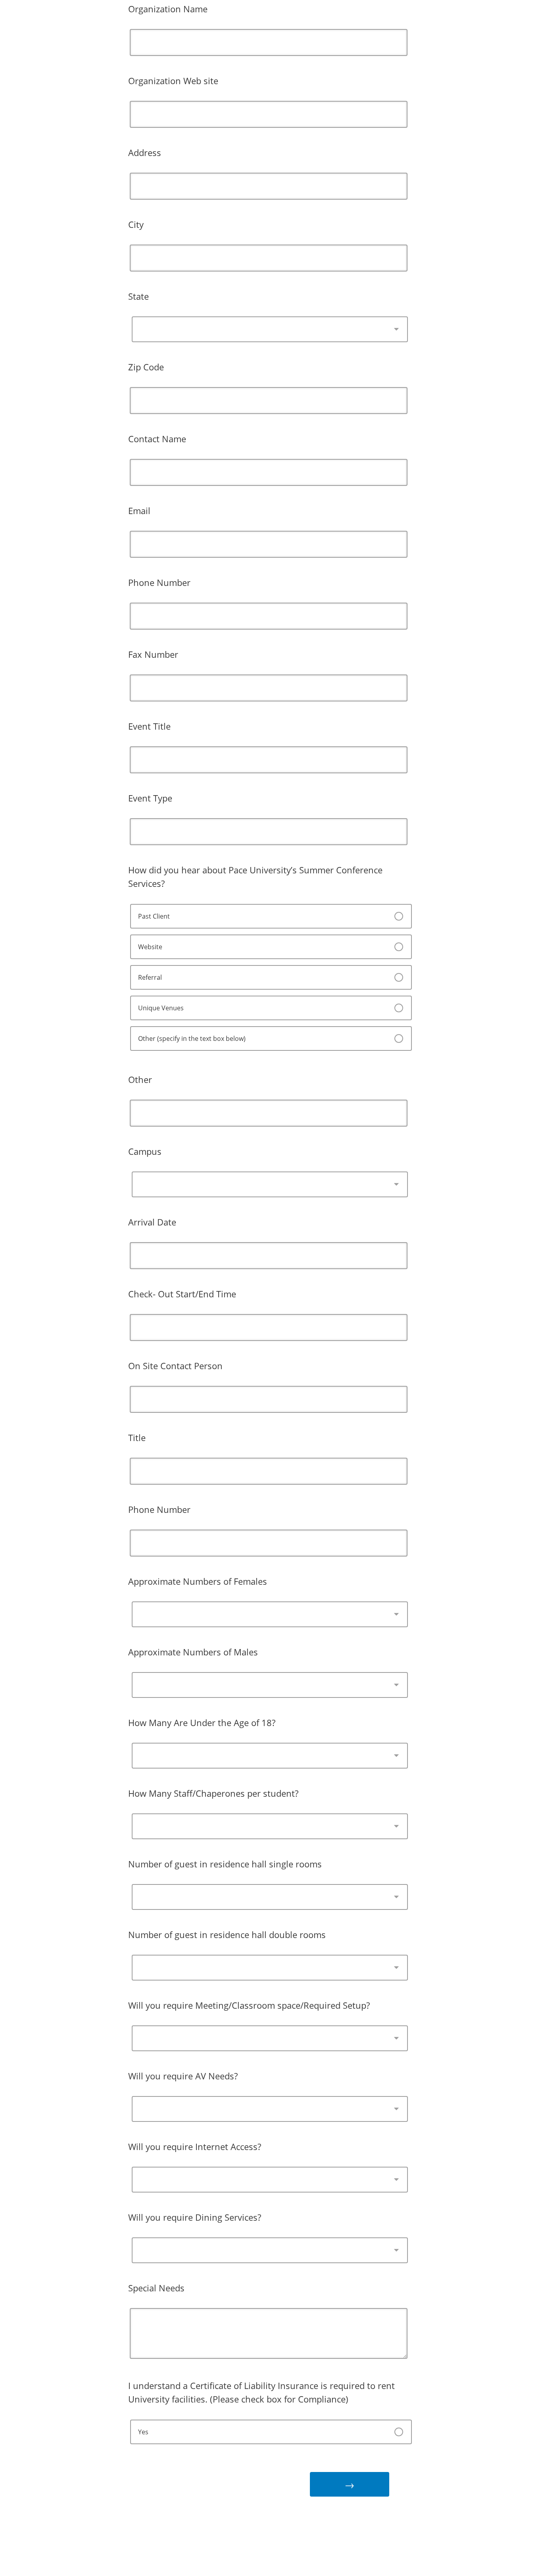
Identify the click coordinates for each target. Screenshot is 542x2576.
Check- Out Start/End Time (182, 1294)
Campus (145, 1151)
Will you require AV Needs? (183, 2076)
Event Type (150, 798)
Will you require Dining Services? (195, 2217)
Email (139, 511)
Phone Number (159, 582)
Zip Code (146, 367)
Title (137, 1437)
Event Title (149, 726)
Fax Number (153, 654)
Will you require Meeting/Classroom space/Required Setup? (249, 2005)
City (136, 224)
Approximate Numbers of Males (193, 1652)
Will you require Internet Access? (195, 2146)
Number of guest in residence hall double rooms (227, 1934)
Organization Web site (173, 81)
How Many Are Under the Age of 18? (202, 1722)
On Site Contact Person (175, 1366)
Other (140, 1079)
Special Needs (156, 2288)
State (138, 296)
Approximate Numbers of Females (198, 1581)
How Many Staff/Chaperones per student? (213, 1793)
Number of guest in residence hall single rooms (225, 1864)
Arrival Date (152, 1222)
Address (145, 152)
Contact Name (157, 439)
